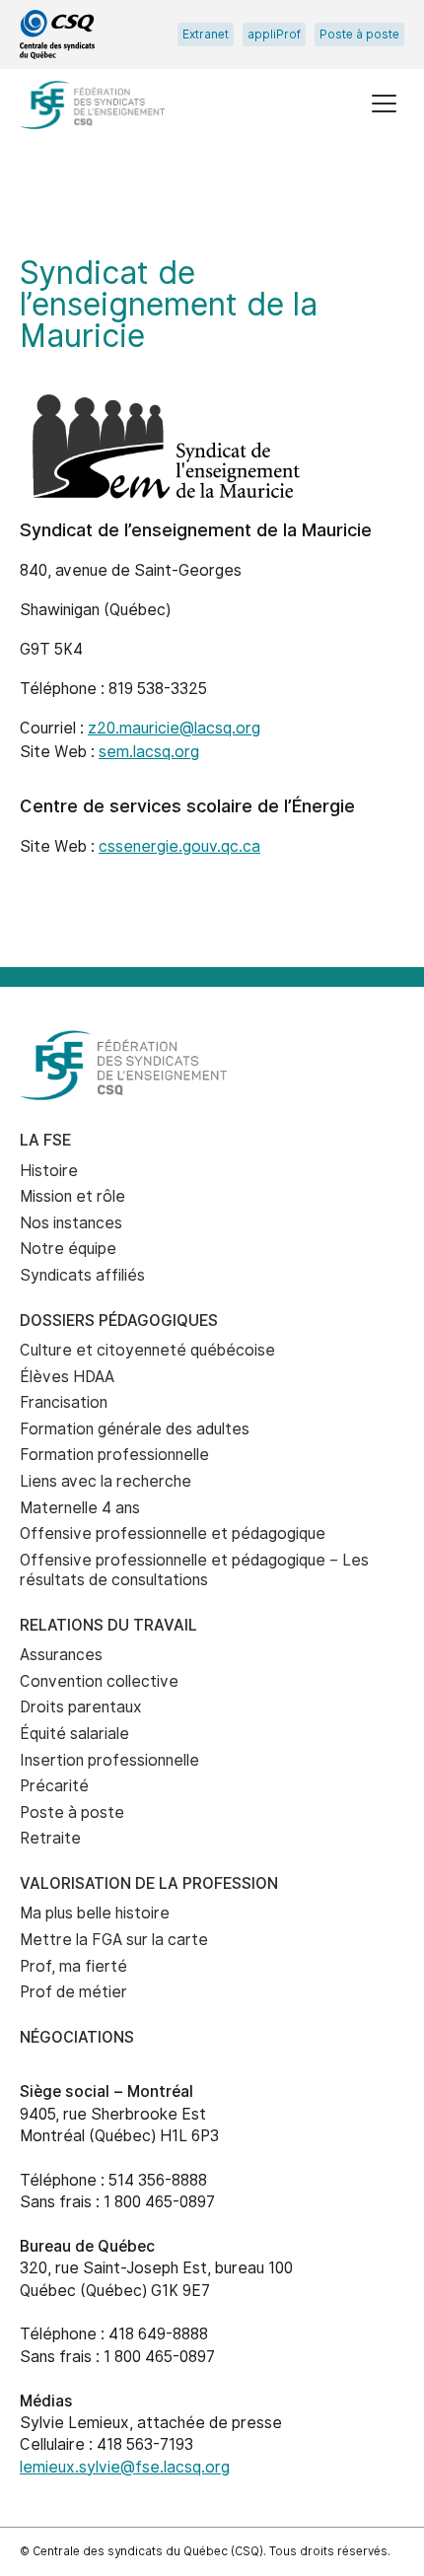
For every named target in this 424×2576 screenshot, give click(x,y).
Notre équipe (68, 1249)
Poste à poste (359, 35)
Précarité (54, 1786)
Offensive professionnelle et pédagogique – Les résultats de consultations (194, 1570)
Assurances (61, 1655)
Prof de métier (73, 1992)
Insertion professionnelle (109, 1760)
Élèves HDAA (67, 1377)
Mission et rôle (72, 1196)
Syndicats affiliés (82, 1275)
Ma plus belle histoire (95, 1913)
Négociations (77, 2037)
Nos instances (71, 1223)
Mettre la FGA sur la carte (114, 1940)
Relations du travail (108, 1625)
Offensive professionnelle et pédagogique (173, 1533)
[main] (212, 572)
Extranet (206, 35)
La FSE (45, 1140)
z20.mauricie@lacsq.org (174, 728)
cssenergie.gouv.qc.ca (179, 846)
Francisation (64, 1402)
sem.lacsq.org (149, 752)
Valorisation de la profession (149, 1883)
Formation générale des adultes (135, 1429)
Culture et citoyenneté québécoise (147, 1350)
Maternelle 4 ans (80, 1508)
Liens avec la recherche (106, 1481)
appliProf (274, 35)
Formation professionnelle (114, 1455)
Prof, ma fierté (73, 1966)
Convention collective (99, 1681)
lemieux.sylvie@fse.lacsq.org (125, 2467)
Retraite (50, 1838)
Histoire (49, 1171)
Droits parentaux (81, 1707)
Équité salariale (74, 1734)
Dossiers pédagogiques (119, 1321)
